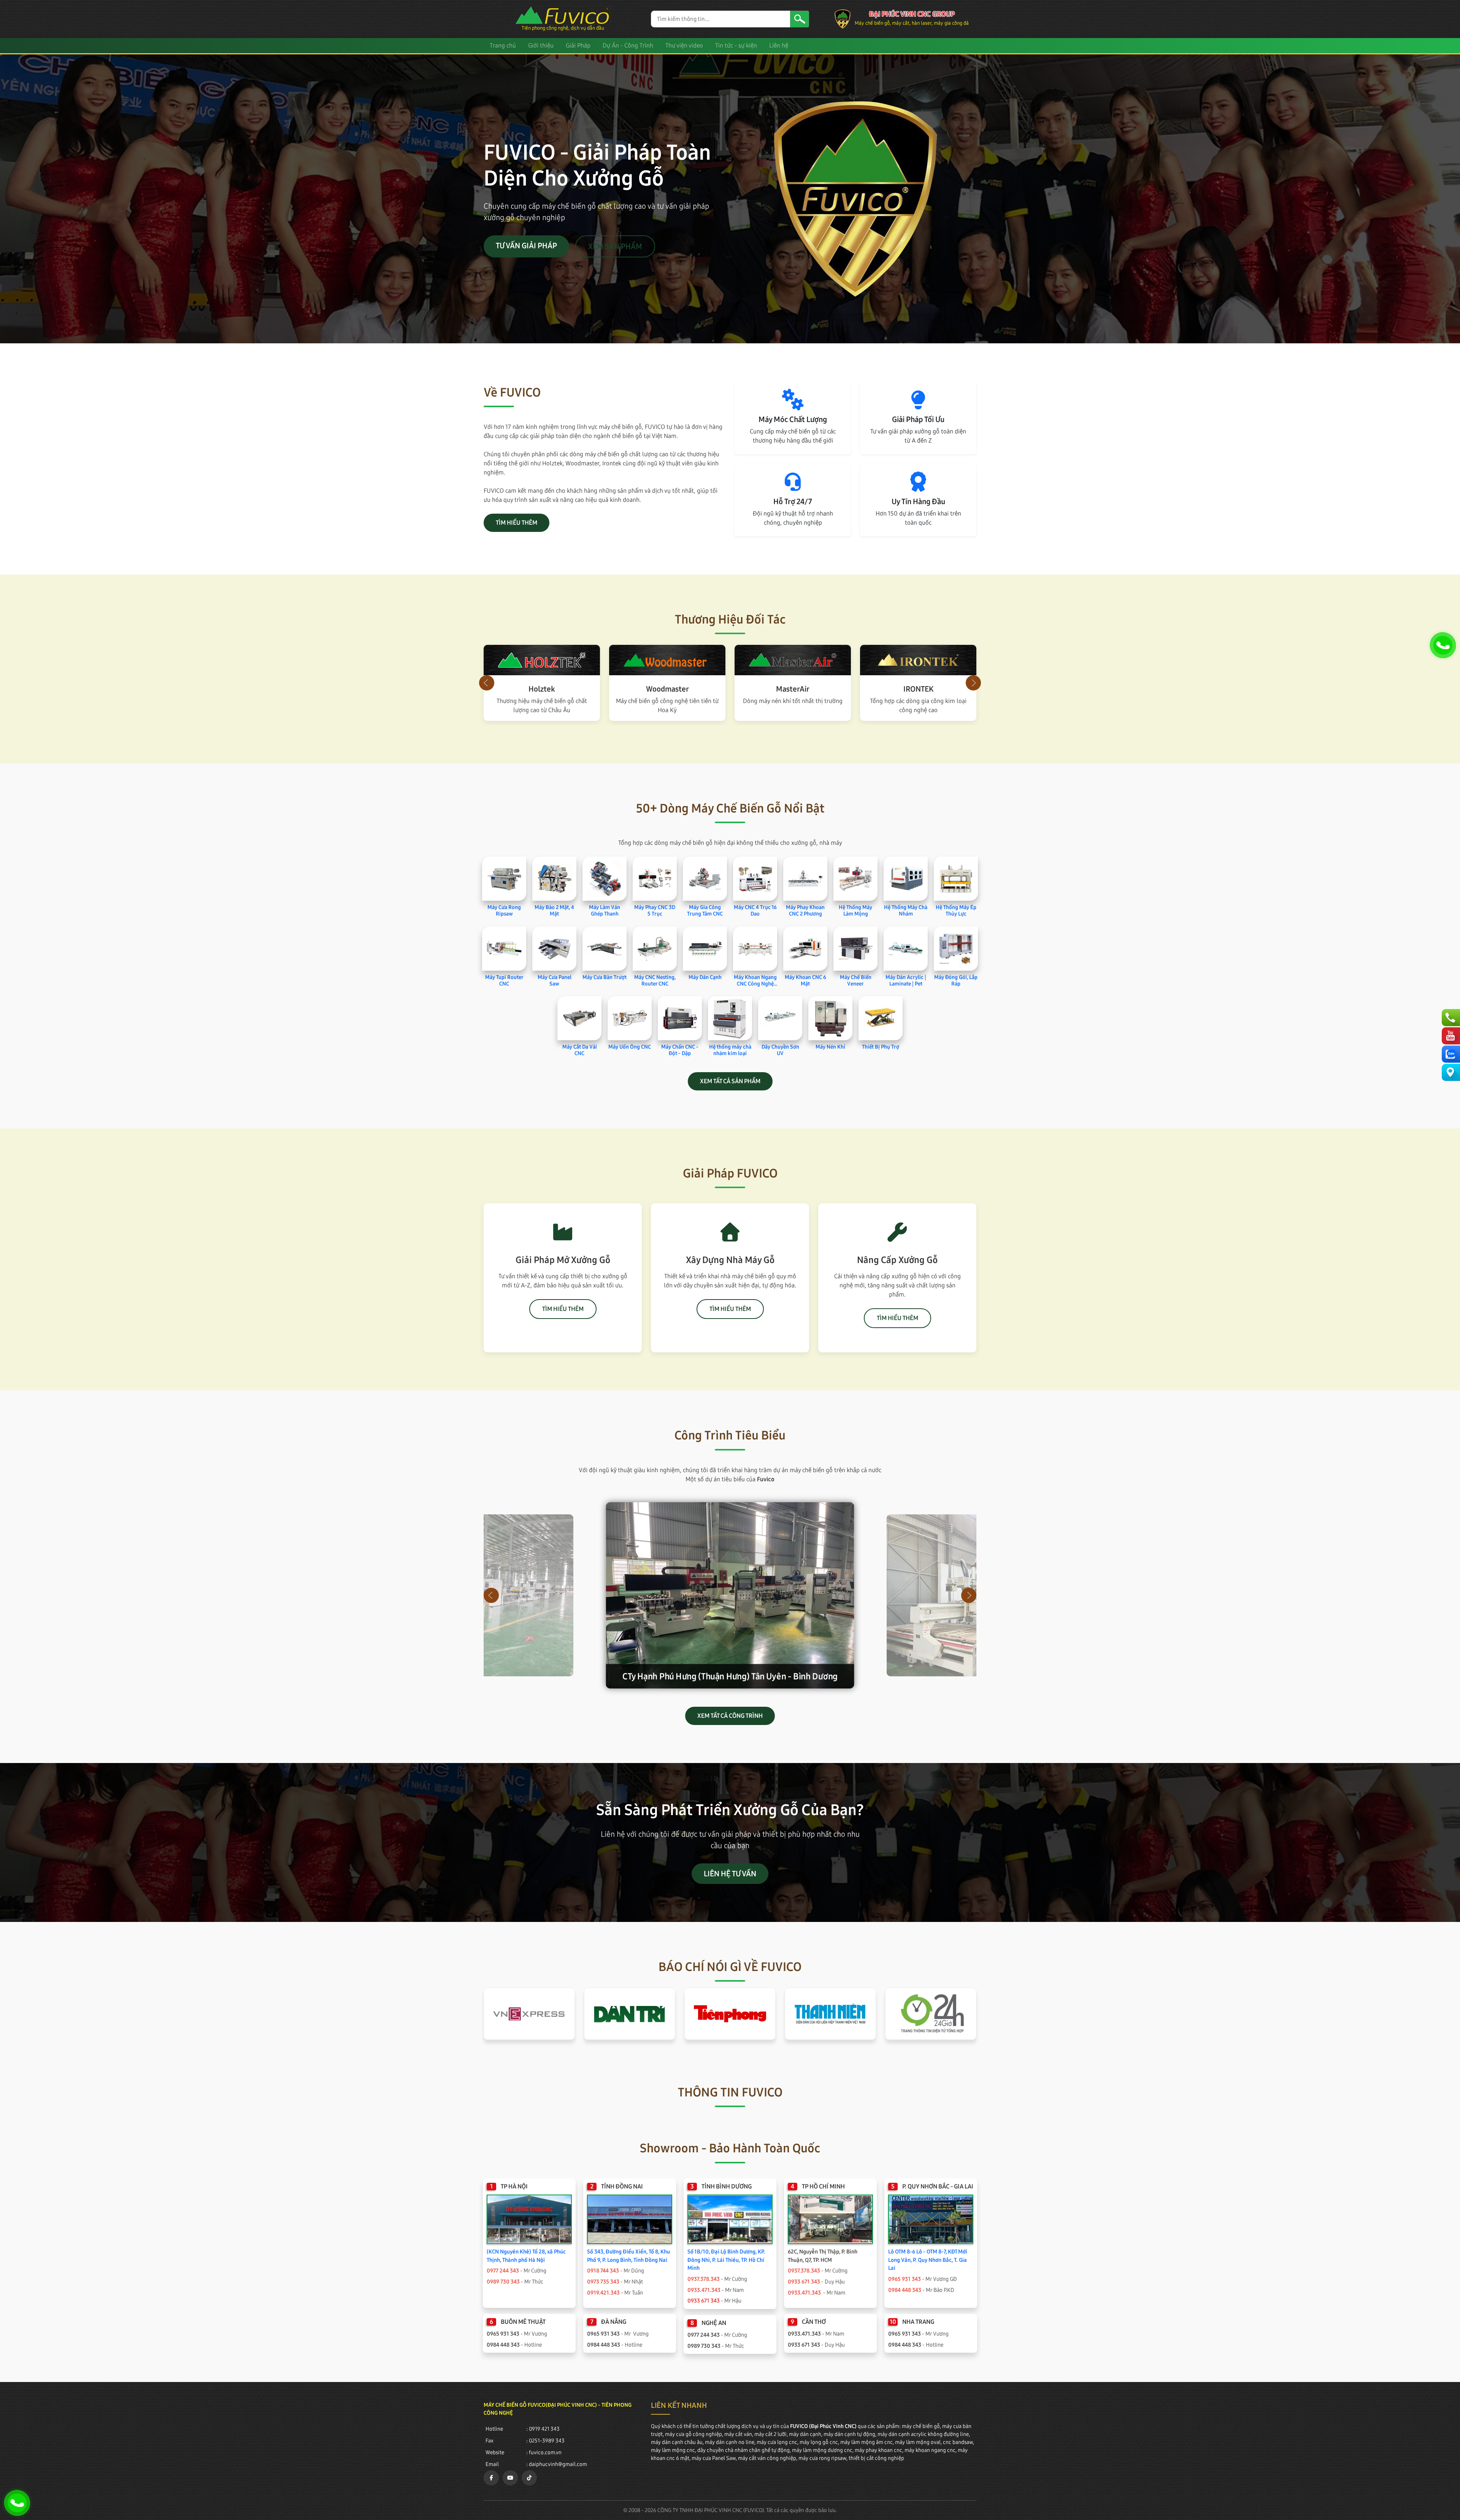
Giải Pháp (578, 45)
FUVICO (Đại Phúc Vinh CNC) (823, 2426)
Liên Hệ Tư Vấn (730, 1874)
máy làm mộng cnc (673, 2450)
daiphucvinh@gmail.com (558, 2464)
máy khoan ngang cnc (930, 2450)
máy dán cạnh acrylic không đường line (923, 2434)
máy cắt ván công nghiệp (767, 2458)
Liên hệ (779, 45)
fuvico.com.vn (545, 2453)
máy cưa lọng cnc (777, 2442)
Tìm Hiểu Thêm (517, 523)
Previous (487, 683)
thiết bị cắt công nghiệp (876, 2458)
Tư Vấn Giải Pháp (526, 246)
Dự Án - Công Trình (628, 45)
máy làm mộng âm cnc (866, 2442)
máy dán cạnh (805, 2434)
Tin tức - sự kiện (736, 45)
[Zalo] (1450, 1054)
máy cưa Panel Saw (714, 2458)
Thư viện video (684, 45)
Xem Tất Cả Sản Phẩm (730, 1081)
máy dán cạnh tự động (849, 2434)
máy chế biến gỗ (921, 2426)
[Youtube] (1450, 1036)
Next (973, 683)
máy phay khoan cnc (878, 2450)
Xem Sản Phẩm (615, 246)
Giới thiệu (541, 45)
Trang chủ (503, 45)
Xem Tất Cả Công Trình (730, 1716)
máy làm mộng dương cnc (822, 2450)
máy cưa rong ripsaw (822, 2458)
